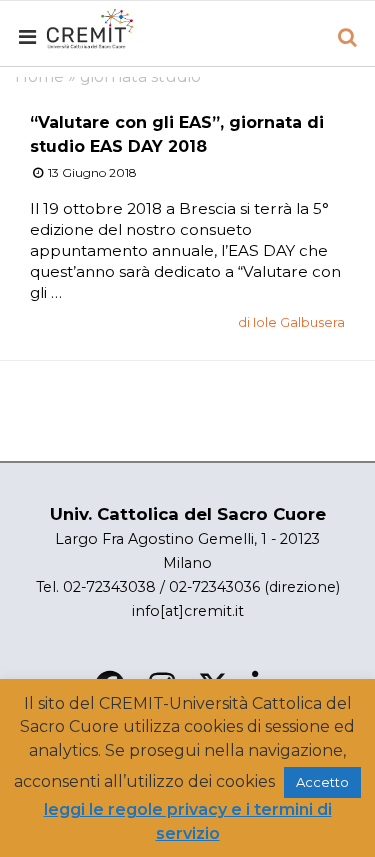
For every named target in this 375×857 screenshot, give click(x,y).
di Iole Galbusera (291, 322)
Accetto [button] (322, 782)
